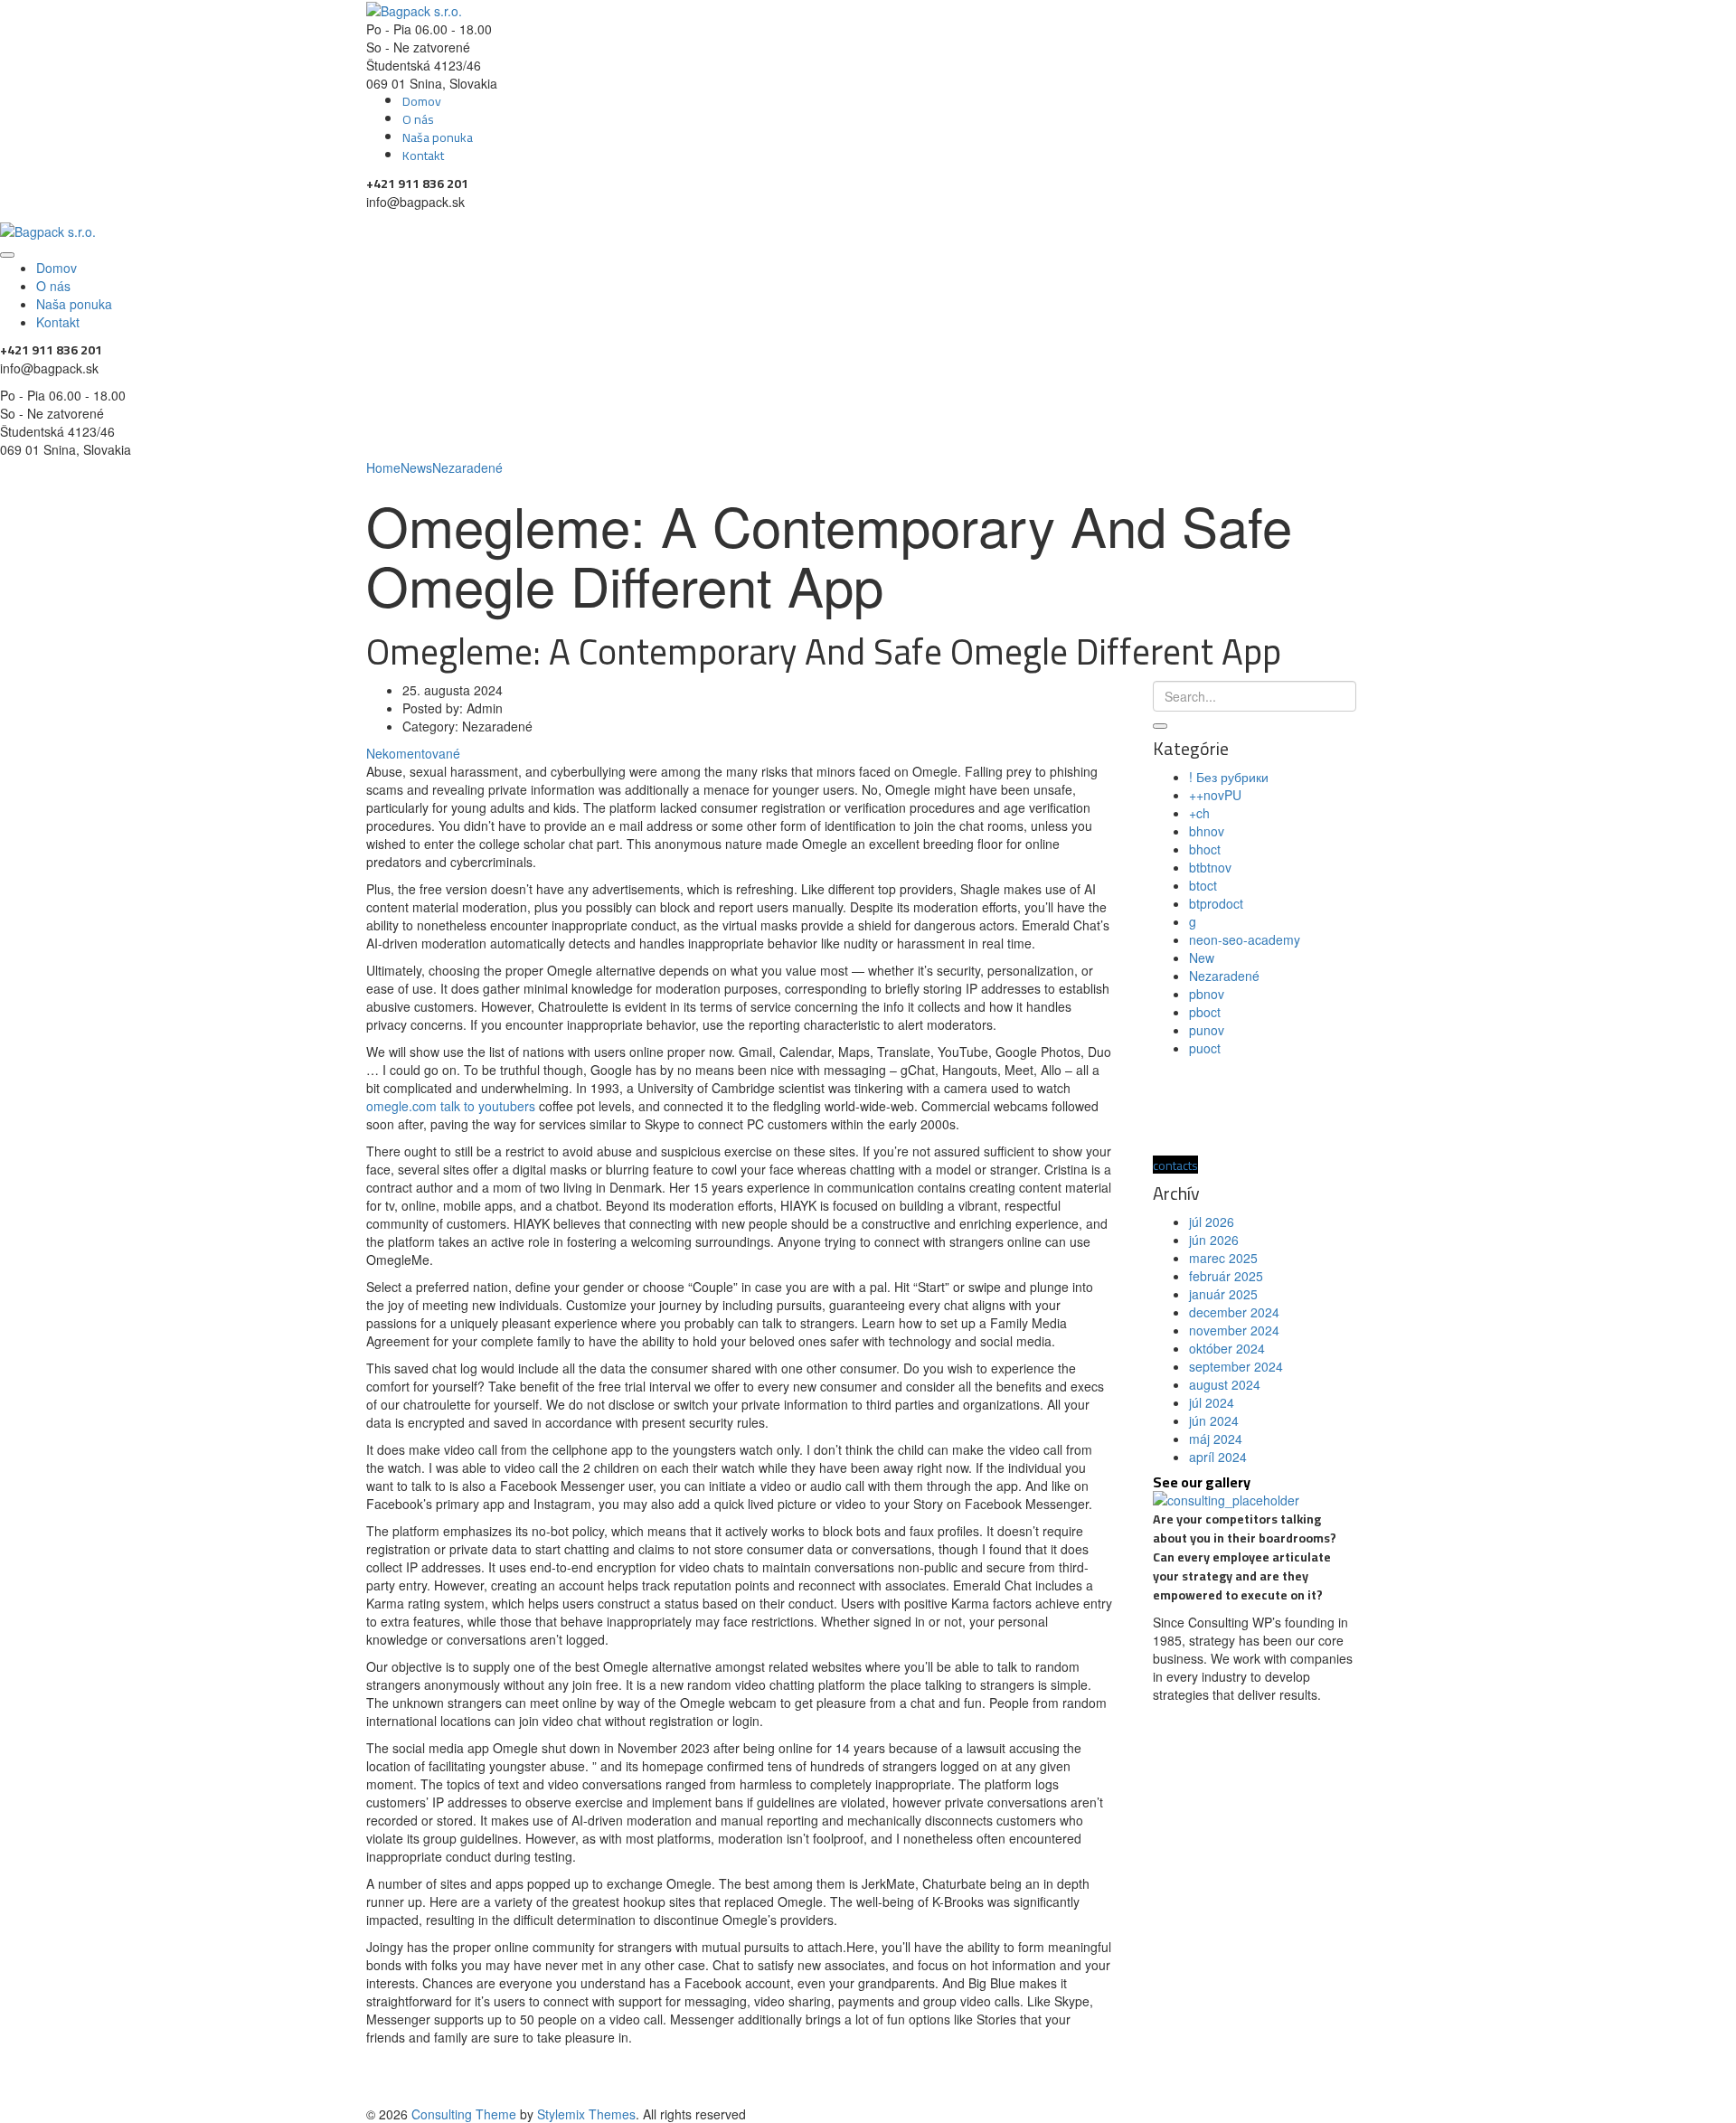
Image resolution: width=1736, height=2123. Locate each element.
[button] (1175, 1165)
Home (383, 467)
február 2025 (1226, 1276)
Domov (422, 101)
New (1202, 958)
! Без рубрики (1229, 777)
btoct (1203, 885)
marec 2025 (1223, 1258)
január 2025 (1223, 1294)
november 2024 (1234, 1330)
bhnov (1207, 831)
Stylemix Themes (586, 2114)
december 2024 (1234, 1312)
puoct (1205, 1048)
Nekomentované (413, 753)
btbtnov (1210, 867)
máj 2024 (1216, 1439)
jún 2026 (1214, 1240)
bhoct (1205, 849)
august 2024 (1225, 1384)
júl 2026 (1212, 1222)
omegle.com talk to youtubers (451, 1106)
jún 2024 (1214, 1420)
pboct (1205, 1012)
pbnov (1207, 994)
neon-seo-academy (1245, 939)
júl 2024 (1212, 1402)
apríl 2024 (1218, 1457)
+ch (1199, 813)
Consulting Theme (464, 2114)
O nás (418, 119)
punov (1207, 1030)
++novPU (1215, 795)
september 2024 (1236, 1366)
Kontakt (423, 156)
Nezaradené (1224, 976)
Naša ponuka (438, 137)
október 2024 (1227, 1348)
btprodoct (1216, 903)
